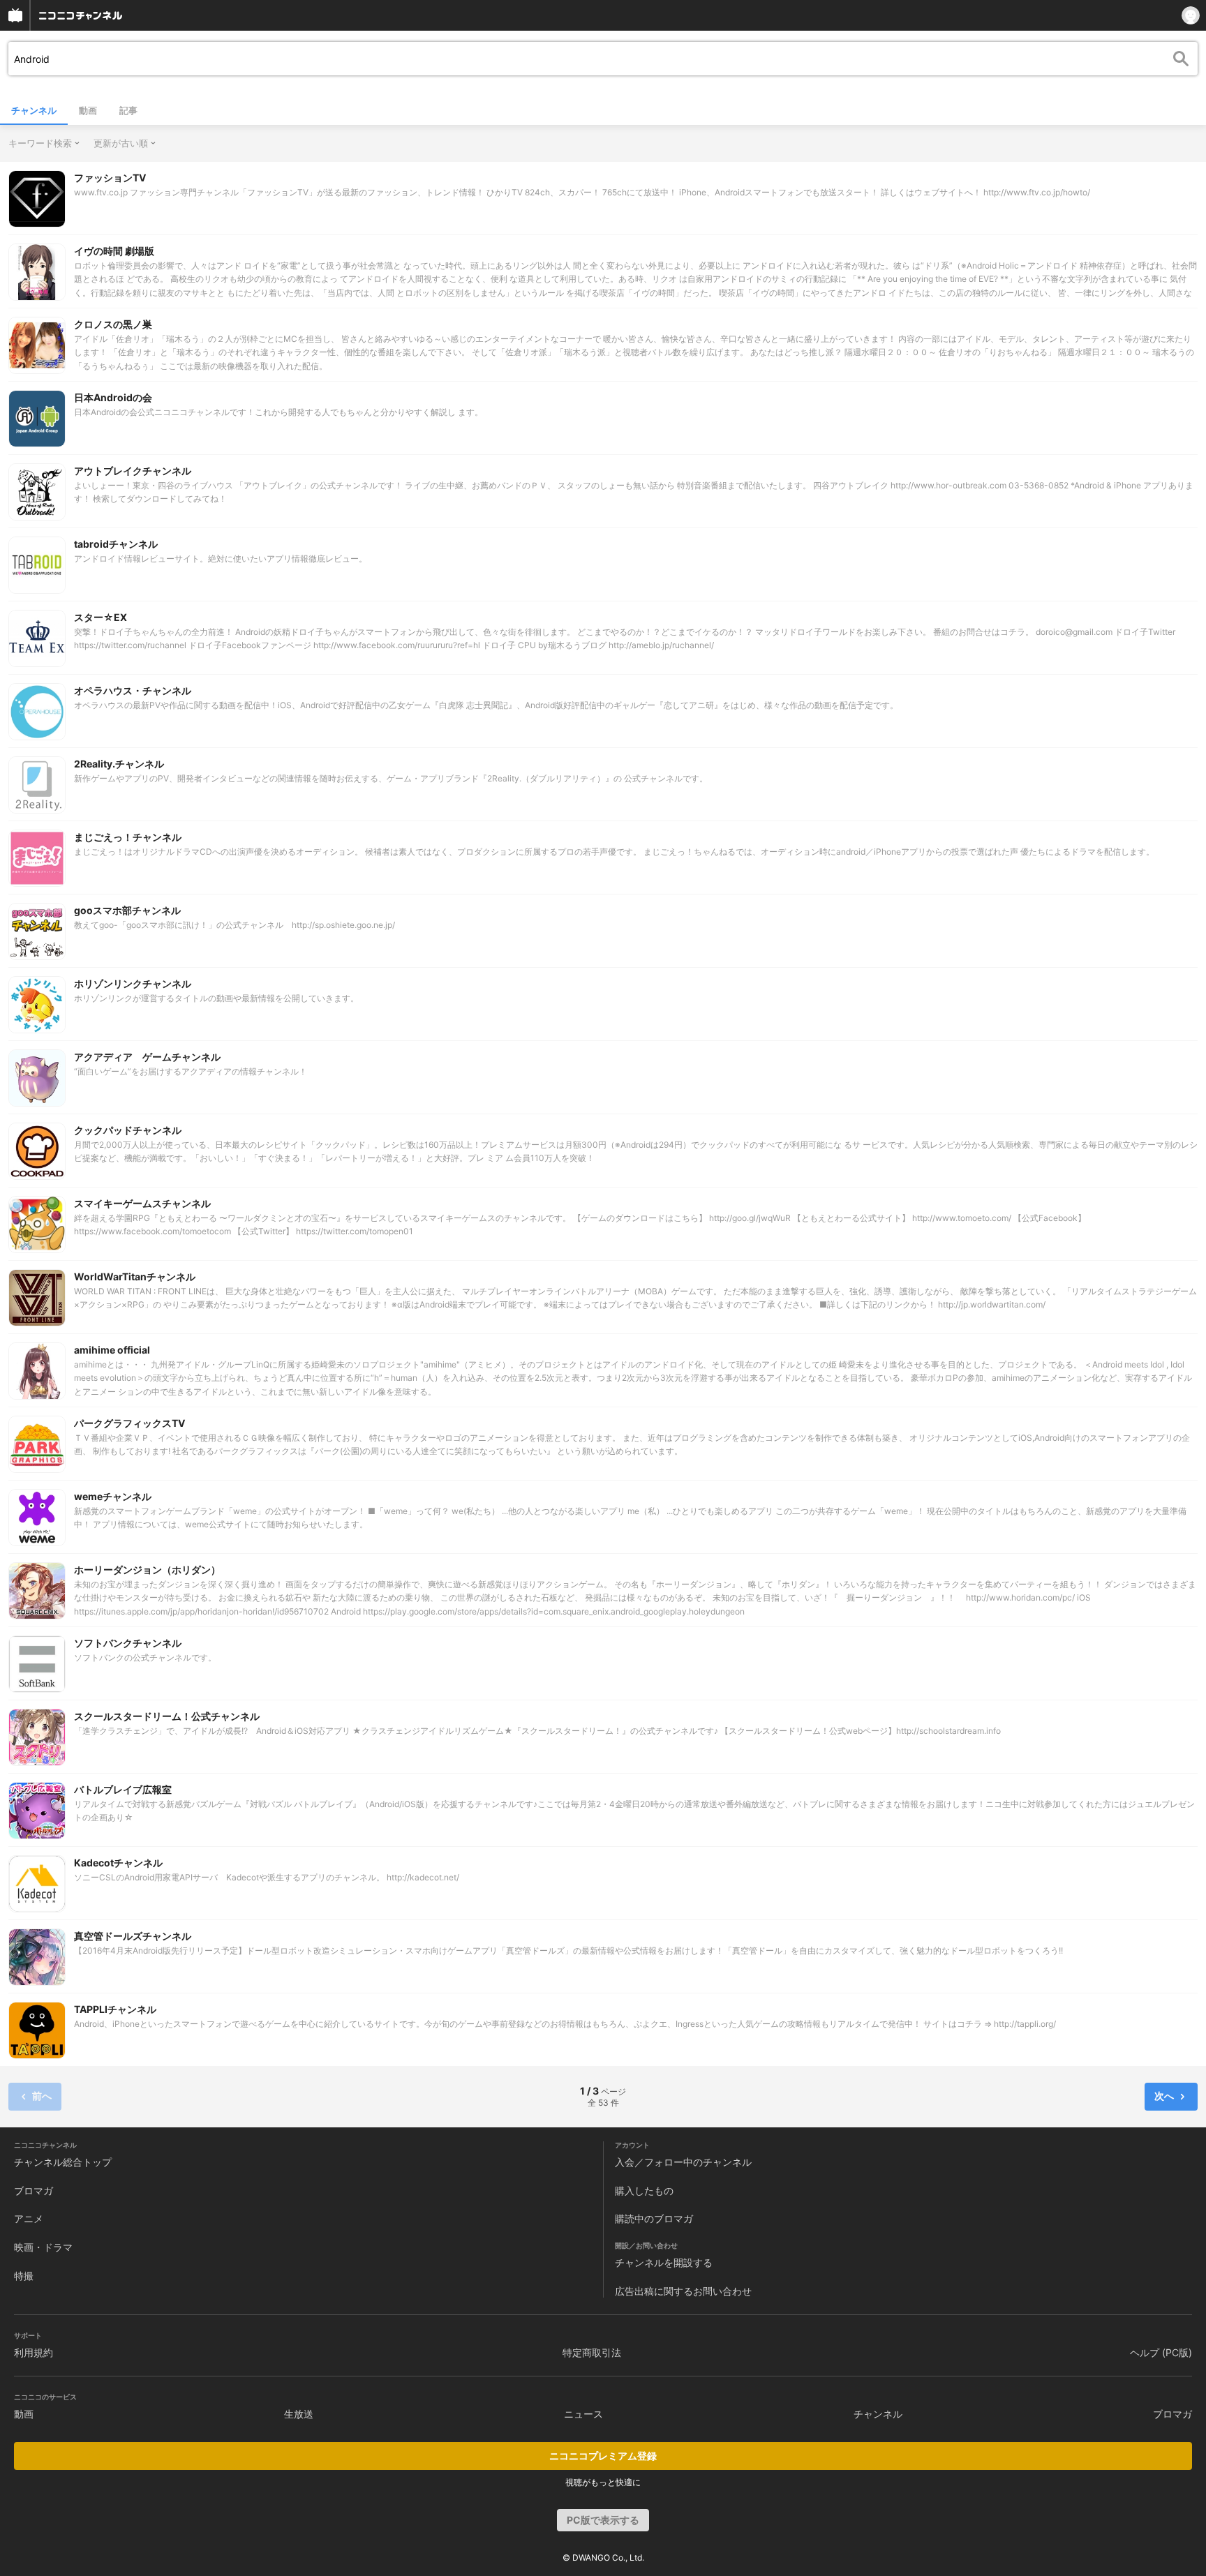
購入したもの (644, 2191)
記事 (128, 110)
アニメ (29, 2218)
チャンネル (34, 110)
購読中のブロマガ (654, 2218)
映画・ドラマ (43, 2247)
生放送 (299, 2414)
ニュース (583, 2414)
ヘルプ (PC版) (1161, 2352)
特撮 (24, 2276)
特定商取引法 (592, 2352)
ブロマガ (33, 2191)
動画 (88, 110)
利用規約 (33, 2352)
